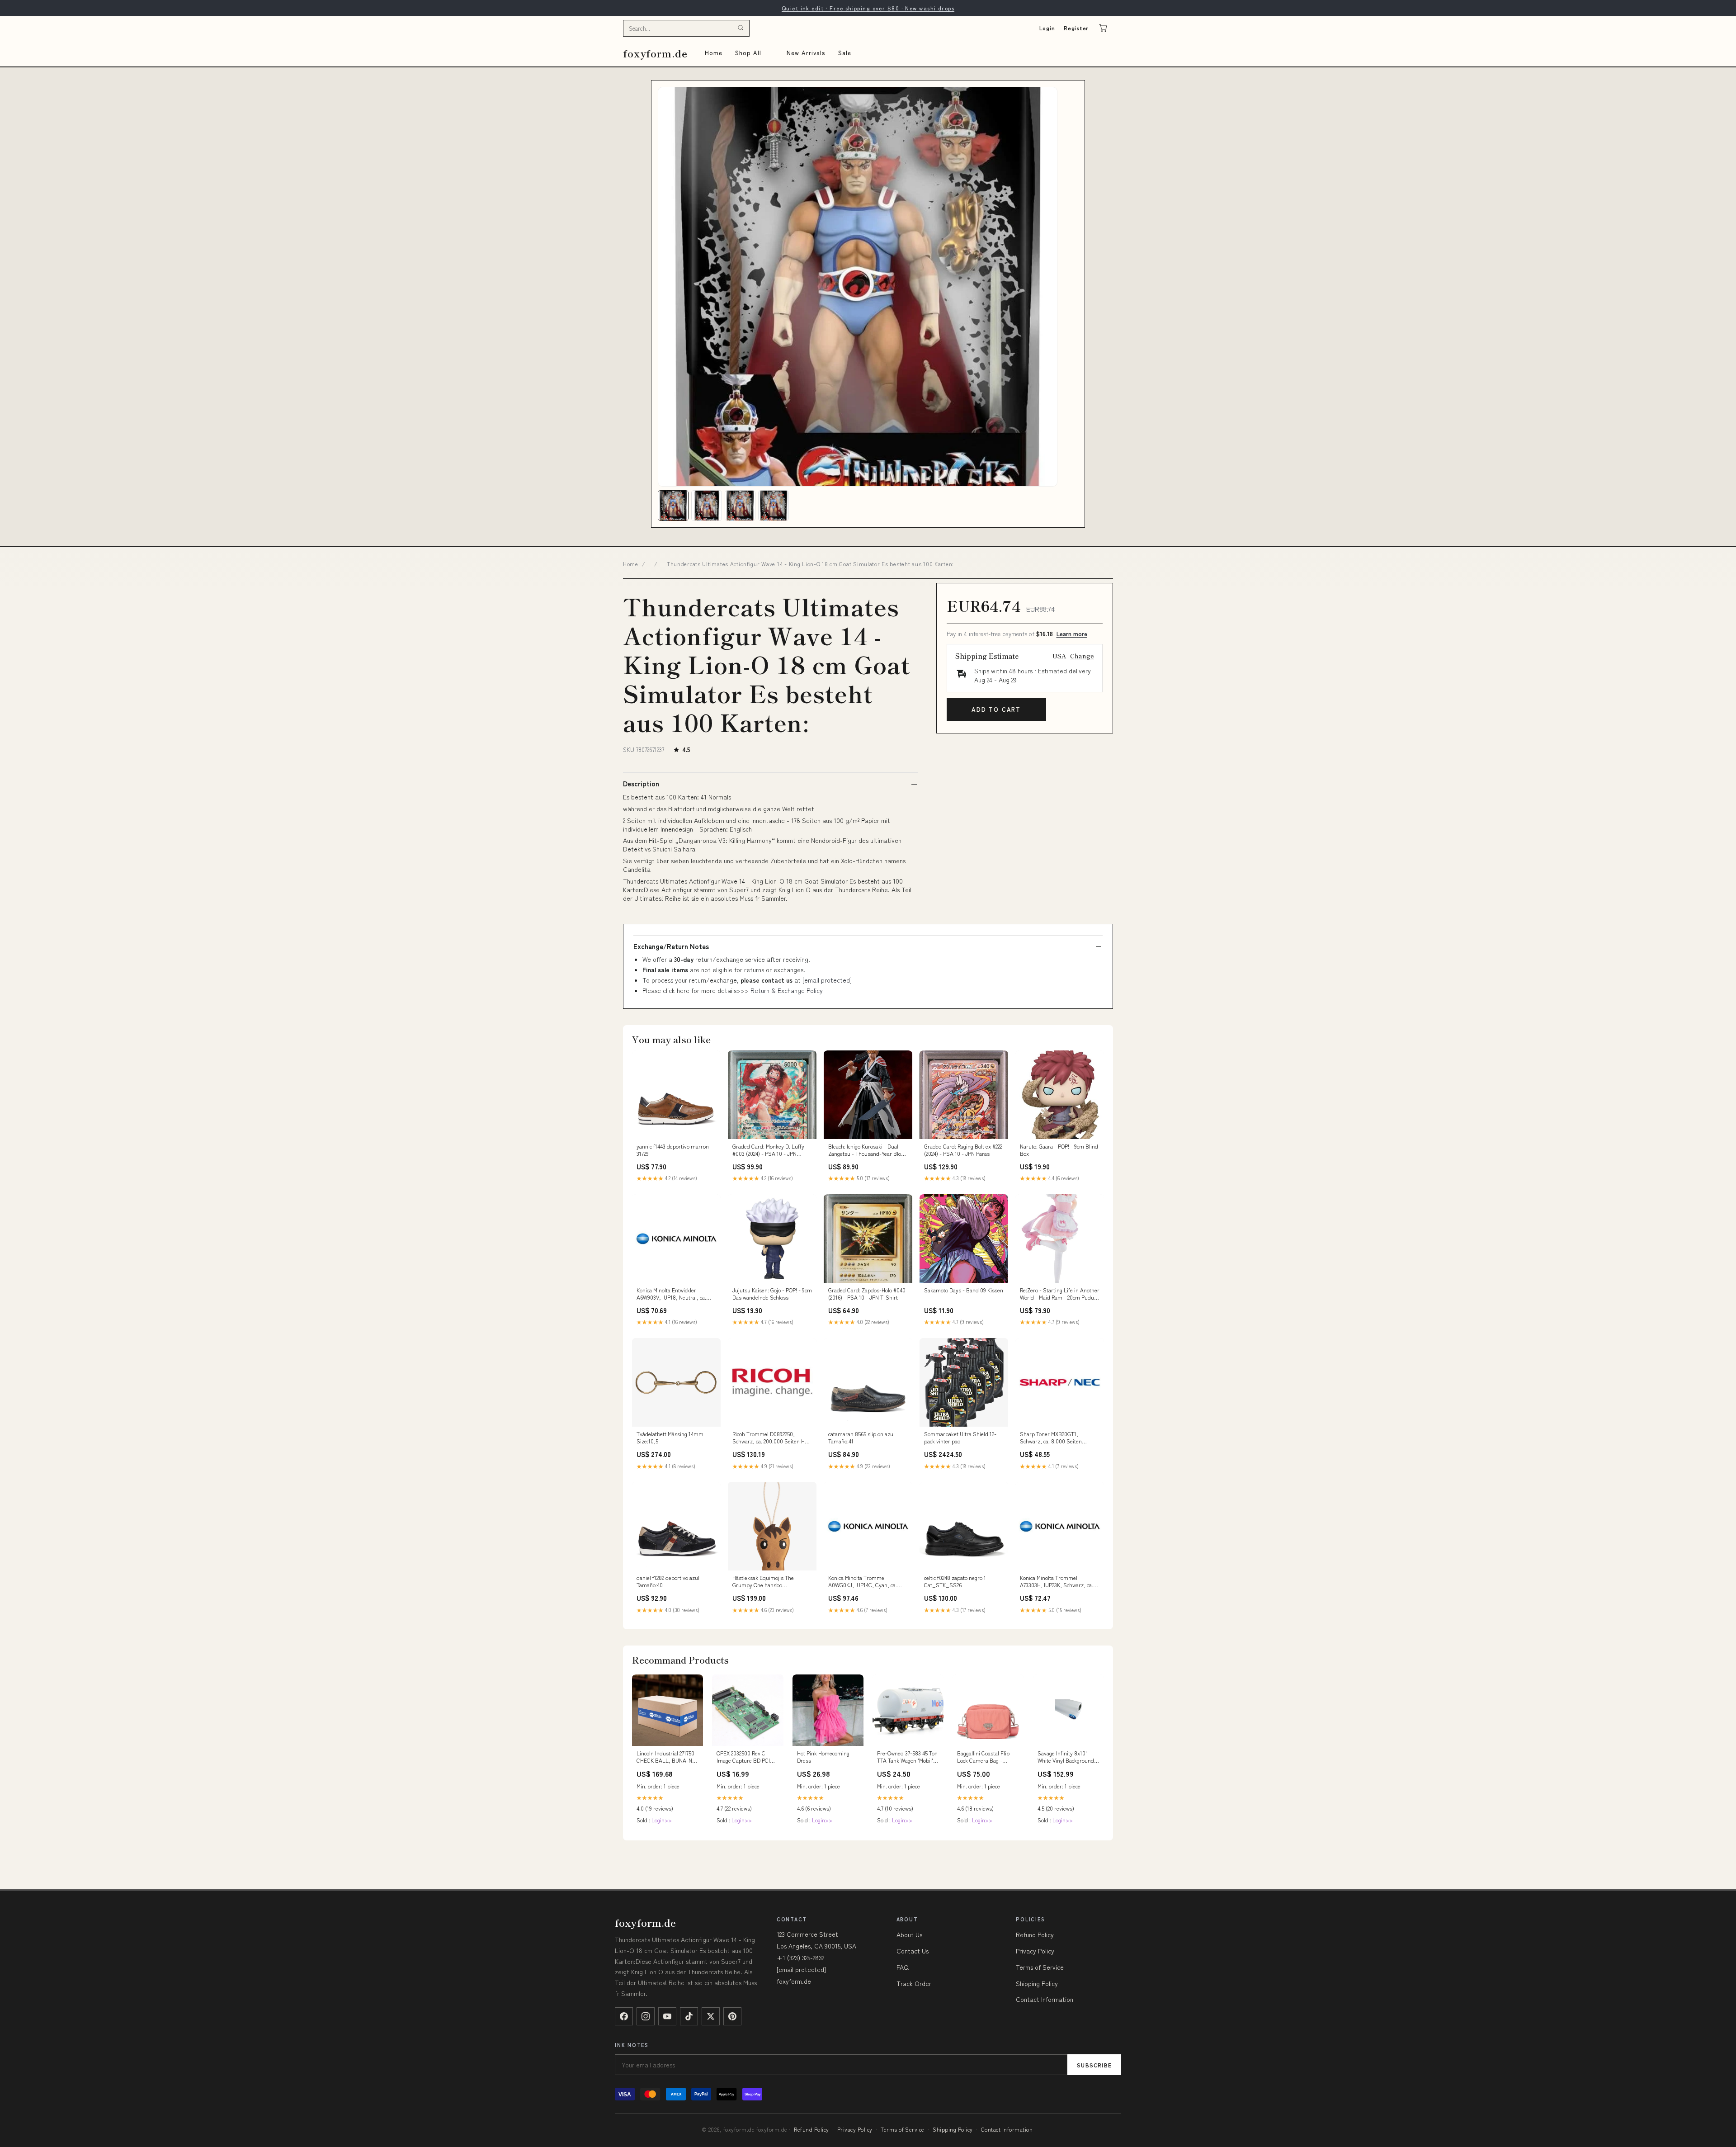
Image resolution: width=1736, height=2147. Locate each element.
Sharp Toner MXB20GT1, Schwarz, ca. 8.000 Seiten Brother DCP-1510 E (1051, 1438)
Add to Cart (996, 709)
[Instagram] (646, 2016)
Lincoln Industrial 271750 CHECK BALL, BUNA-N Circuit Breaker (665, 1757)
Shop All (748, 53)
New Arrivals (806, 53)
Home (714, 53)
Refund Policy (1035, 1934)
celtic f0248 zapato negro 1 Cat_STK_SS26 (955, 1581)
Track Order (914, 1983)
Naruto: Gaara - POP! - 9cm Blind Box (1059, 1150)
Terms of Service (1040, 1967)
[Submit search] (741, 28)
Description (641, 784)
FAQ (903, 1967)
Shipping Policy (1037, 1983)
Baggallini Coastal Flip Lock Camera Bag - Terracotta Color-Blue (983, 1757)
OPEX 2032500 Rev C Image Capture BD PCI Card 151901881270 (743, 1757)
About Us (909, 1934)
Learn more (1072, 634)
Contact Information (1045, 1999)
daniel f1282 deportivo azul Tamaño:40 (668, 1581)
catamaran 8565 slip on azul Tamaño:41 (861, 1438)
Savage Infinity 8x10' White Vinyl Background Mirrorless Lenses (1066, 1757)
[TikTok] (689, 2016)
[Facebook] (624, 2016)
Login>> (662, 1820)
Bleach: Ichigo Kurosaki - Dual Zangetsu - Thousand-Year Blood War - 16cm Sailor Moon (868, 1150)
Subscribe (1094, 2065)
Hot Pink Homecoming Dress (823, 1757)
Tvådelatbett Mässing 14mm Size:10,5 (670, 1438)
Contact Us (913, 1951)
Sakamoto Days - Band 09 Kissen (964, 1290)
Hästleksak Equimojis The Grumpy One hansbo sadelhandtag (763, 1582)
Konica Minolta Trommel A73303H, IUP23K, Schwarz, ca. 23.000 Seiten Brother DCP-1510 (1058, 1582)
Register (1076, 28)
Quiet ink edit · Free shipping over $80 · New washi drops (868, 8)
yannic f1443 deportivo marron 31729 (673, 1150)
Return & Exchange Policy (787, 990)
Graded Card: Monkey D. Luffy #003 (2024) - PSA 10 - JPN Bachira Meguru (768, 1150)
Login (1047, 28)
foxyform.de (655, 53)
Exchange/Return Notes (671, 946)
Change (1082, 656)
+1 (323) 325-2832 (800, 1958)
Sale (845, 53)
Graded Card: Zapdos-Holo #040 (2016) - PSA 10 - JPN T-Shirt (867, 1294)
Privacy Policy (1035, 1951)
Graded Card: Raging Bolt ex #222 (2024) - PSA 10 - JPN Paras (963, 1150)
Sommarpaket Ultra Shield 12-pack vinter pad (960, 1438)
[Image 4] (774, 506)
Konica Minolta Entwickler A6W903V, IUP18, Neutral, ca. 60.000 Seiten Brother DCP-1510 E (675, 1294)
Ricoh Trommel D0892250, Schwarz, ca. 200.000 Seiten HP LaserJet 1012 (770, 1438)
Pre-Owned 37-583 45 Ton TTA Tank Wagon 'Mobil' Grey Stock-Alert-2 (907, 1757)
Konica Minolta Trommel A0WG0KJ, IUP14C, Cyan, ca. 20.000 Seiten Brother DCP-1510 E (867, 1582)
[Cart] (1103, 28)
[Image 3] (740, 506)
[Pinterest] (732, 2016)
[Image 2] (707, 506)
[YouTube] (667, 2016)
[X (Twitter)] (711, 2016)
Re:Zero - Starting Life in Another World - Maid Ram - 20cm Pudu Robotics (1060, 1294)
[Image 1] (673, 506)
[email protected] (827, 980)
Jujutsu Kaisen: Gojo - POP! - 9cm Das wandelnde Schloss (772, 1294)
